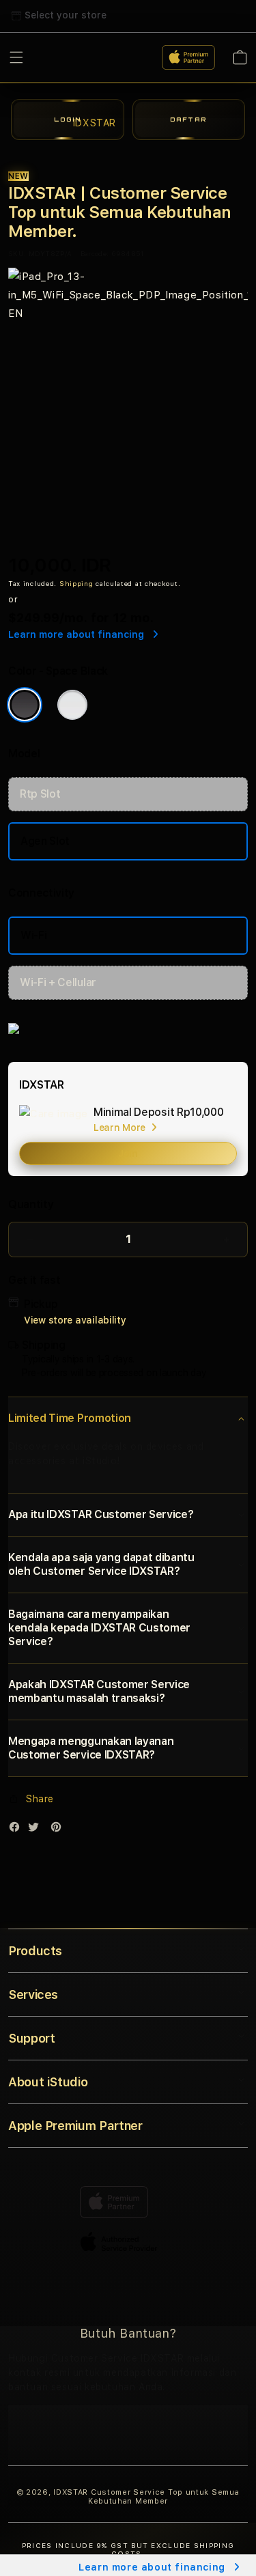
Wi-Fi (33, 935)
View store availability (75, 1320)
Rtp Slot (40, 794)
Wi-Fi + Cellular (58, 982)
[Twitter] (37, 1830)
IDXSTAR (71, 2492)
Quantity (31, 1204)
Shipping (76, 583)
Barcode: (95, 253)
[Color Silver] (72, 705)
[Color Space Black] (25, 705)
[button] (128, 1418)
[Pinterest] (59, 1830)
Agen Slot (45, 841)
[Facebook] (18, 1830)
